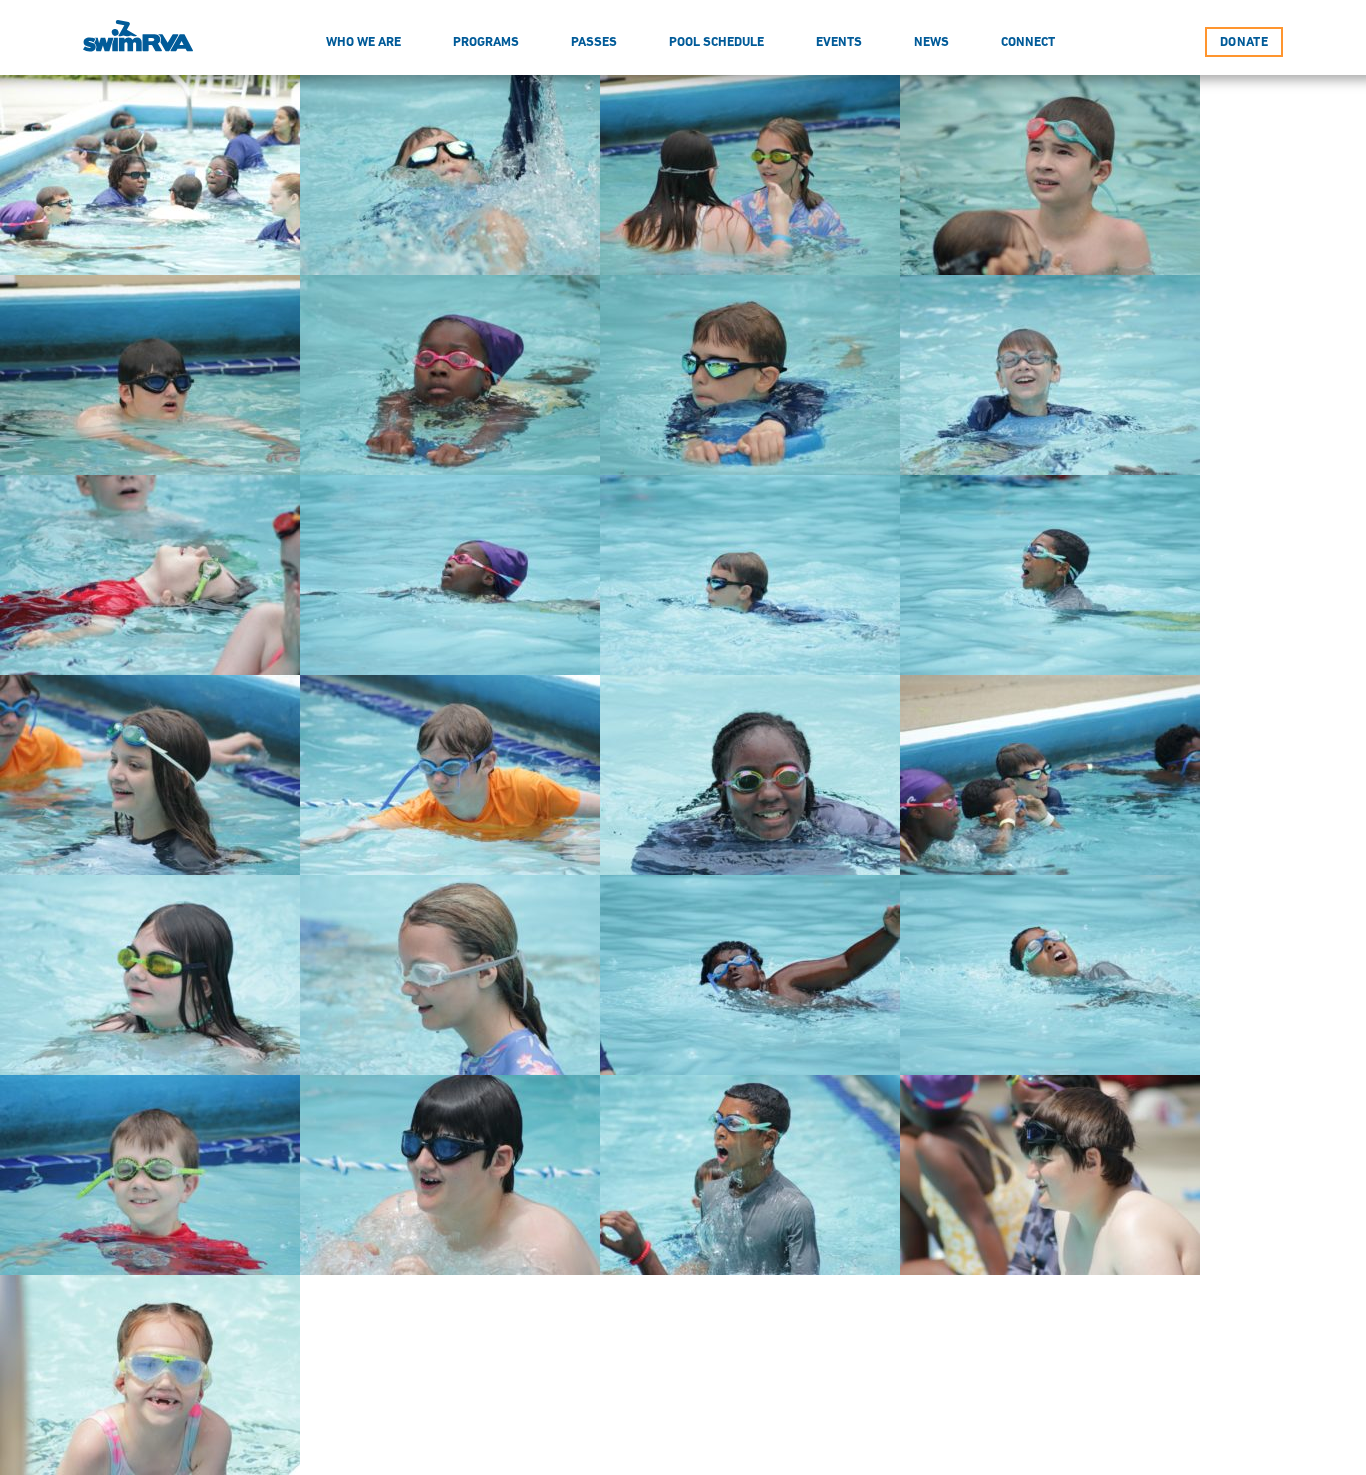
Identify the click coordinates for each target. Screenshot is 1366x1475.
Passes (594, 41)
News (931, 41)
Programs (486, 41)
